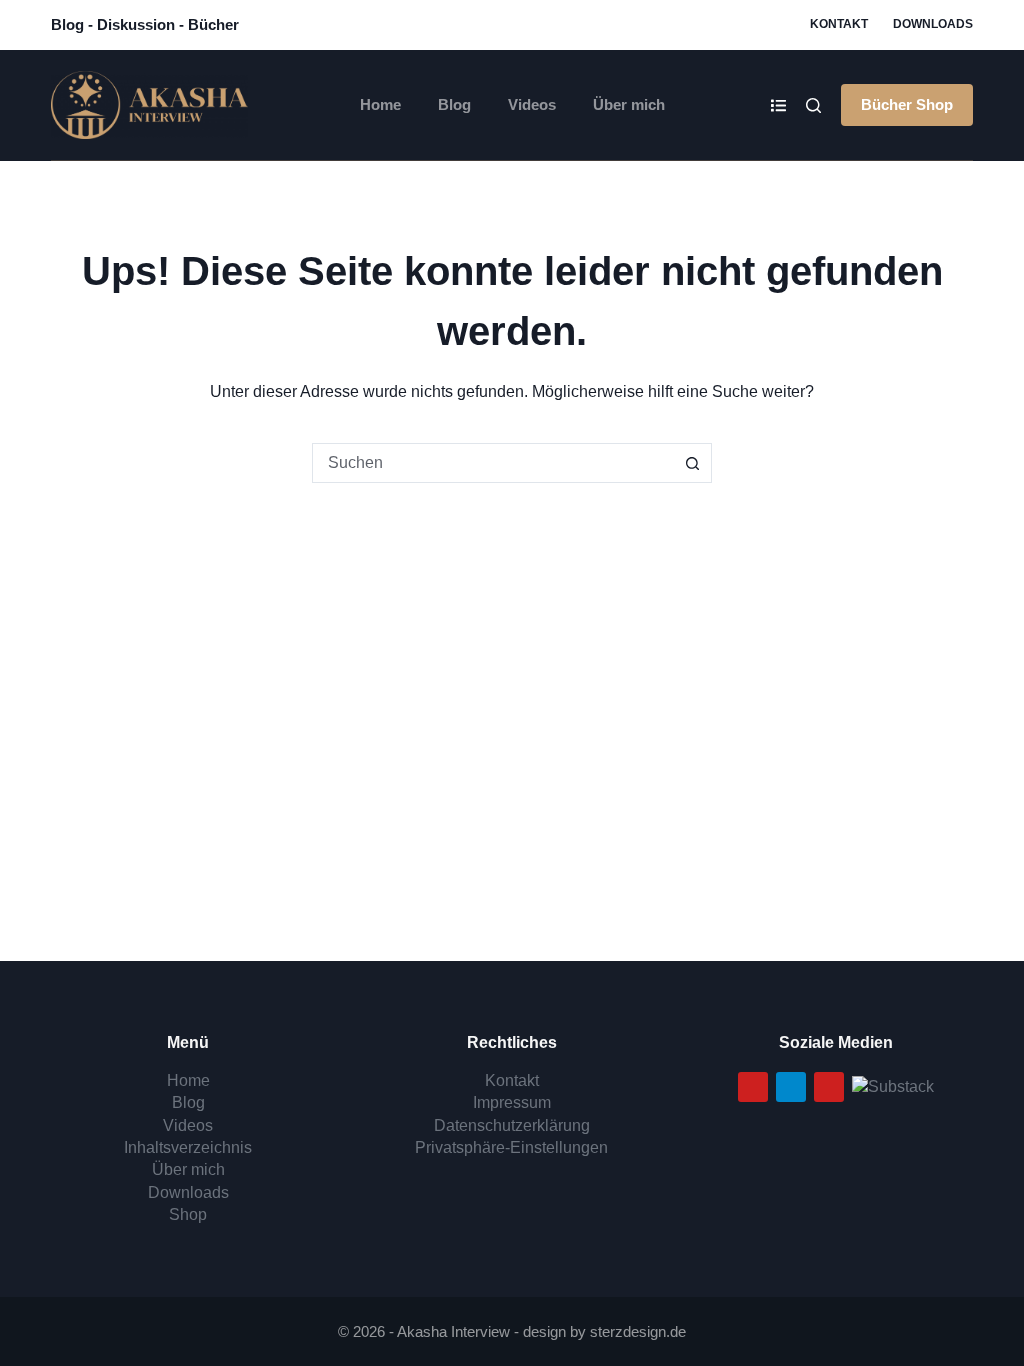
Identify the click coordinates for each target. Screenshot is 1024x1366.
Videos (532, 104)
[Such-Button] (692, 463)
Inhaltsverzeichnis (188, 1147)
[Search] (813, 105)
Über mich (629, 104)
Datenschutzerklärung (512, 1125)
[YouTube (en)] (829, 1087)
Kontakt (839, 24)
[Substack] (893, 1085)
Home (380, 104)
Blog (454, 104)
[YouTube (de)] (753, 1087)
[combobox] (493, 463)
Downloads (933, 24)
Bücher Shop (907, 104)
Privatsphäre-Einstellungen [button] (511, 1147)
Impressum (512, 1102)
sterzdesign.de (638, 1331)
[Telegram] (791, 1087)
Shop (188, 1214)
